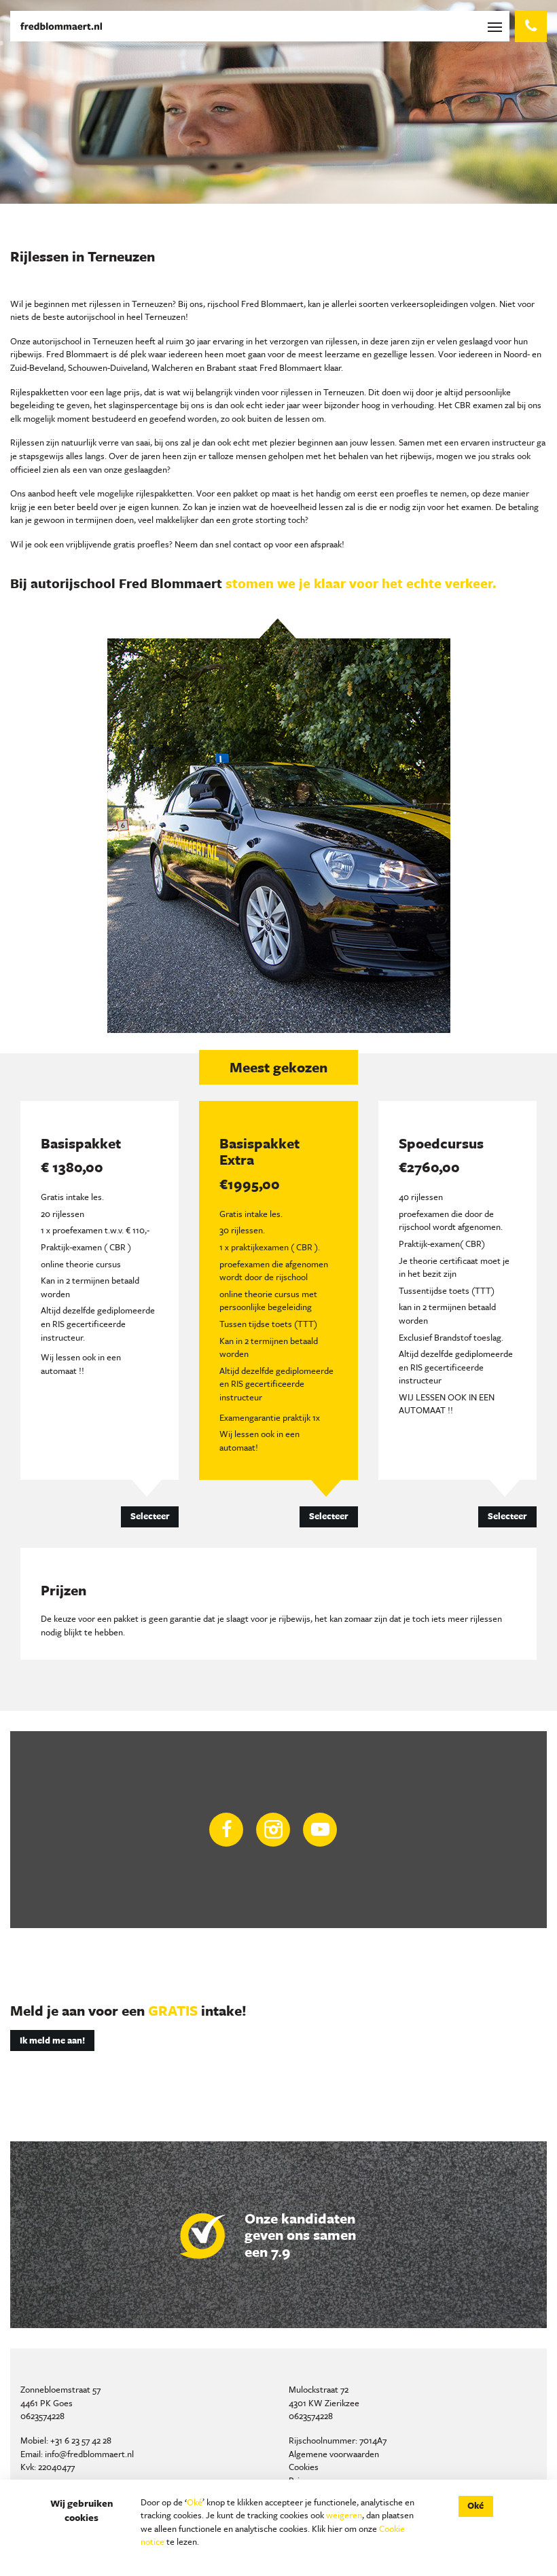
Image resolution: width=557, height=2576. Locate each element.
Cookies (304, 2467)
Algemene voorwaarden (334, 2454)
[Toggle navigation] (498, 26)
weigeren (344, 2515)
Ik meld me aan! (52, 2040)
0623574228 (42, 2416)
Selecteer (150, 1516)
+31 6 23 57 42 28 (81, 2440)
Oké (195, 2502)
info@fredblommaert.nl (89, 2454)
